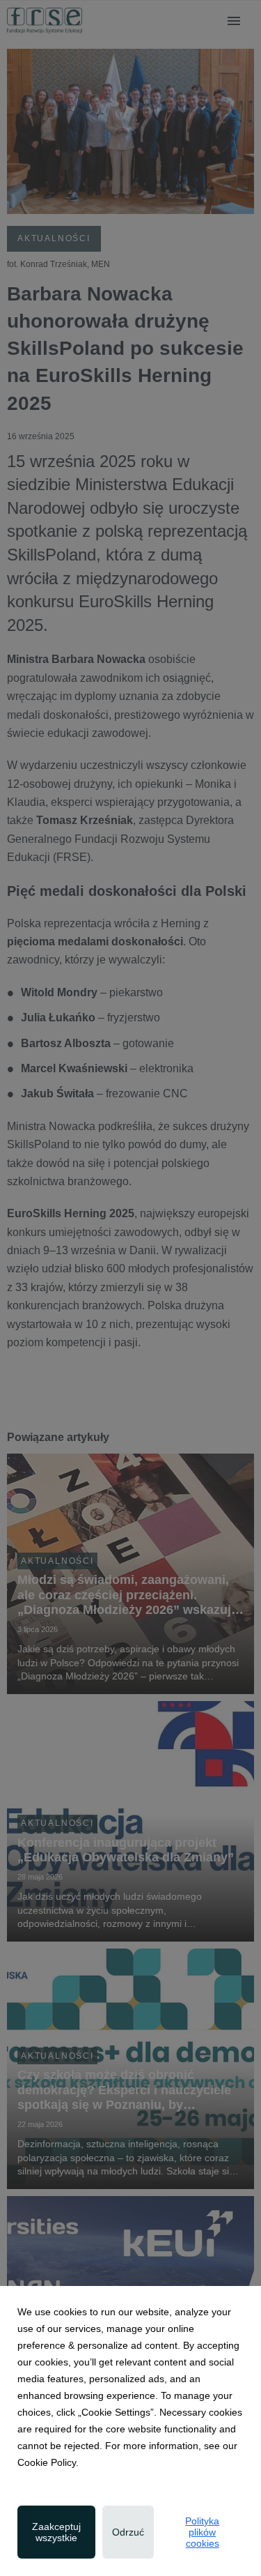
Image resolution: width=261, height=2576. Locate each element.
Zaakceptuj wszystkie (56, 2532)
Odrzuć (128, 2532)
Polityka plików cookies (202, 2532)
